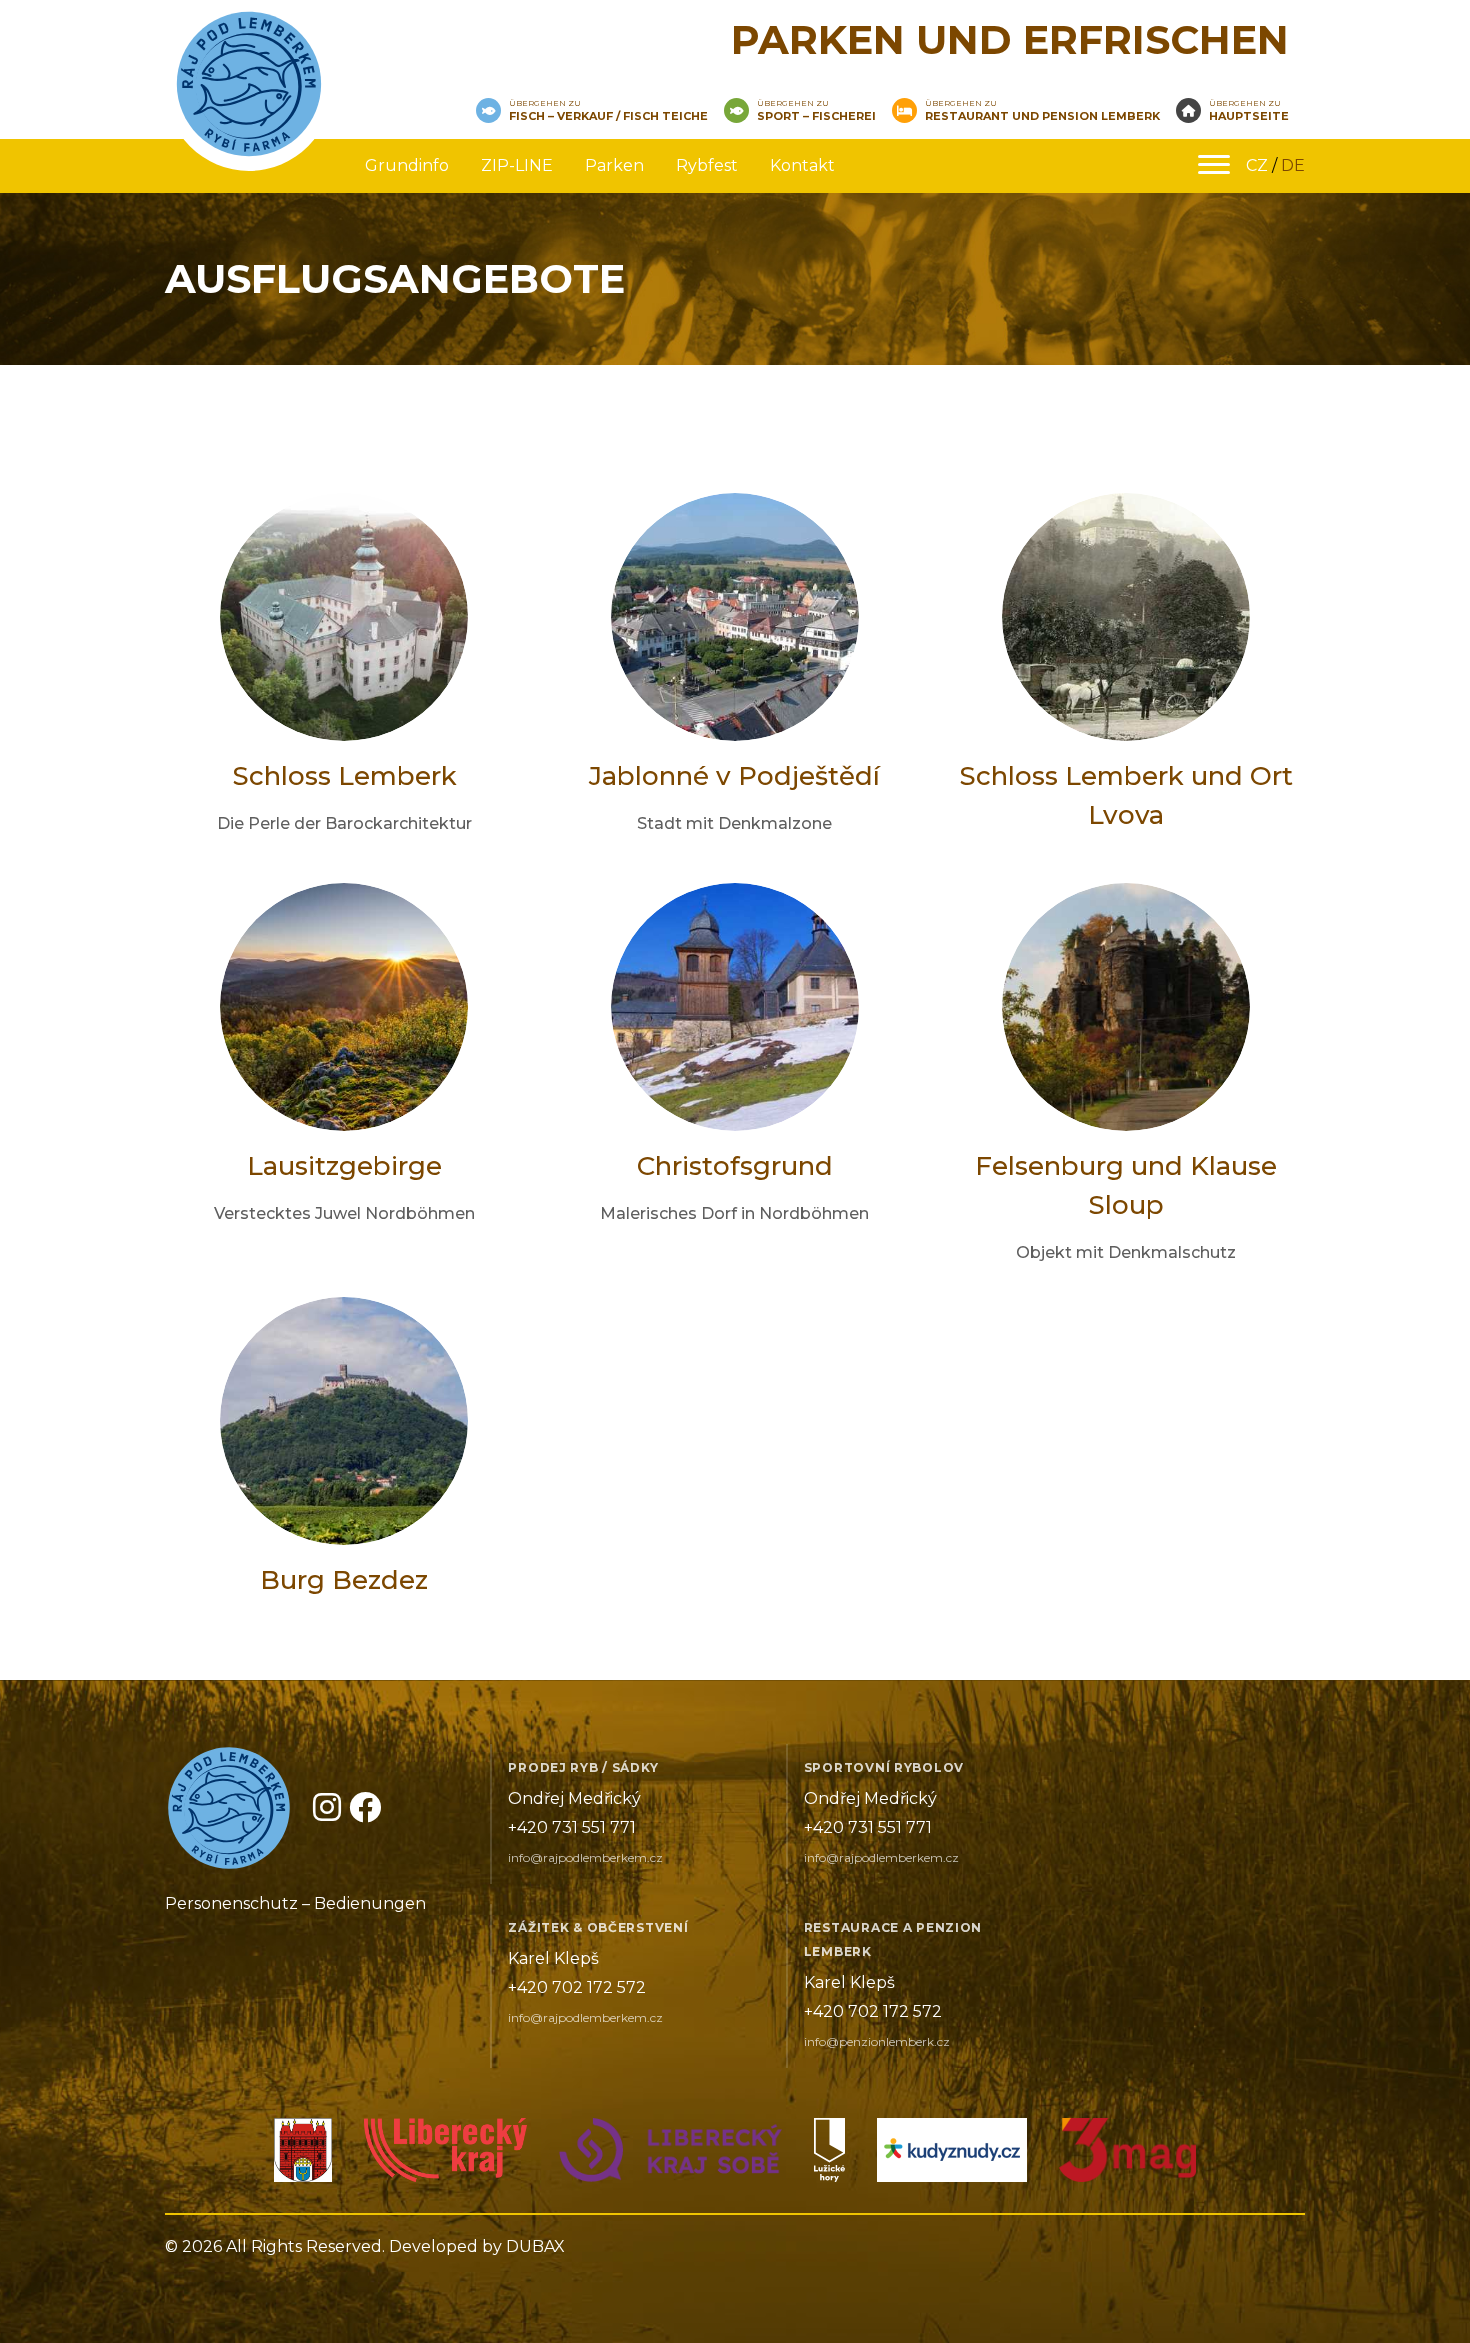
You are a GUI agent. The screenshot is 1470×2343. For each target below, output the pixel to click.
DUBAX (535, 2246)
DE (1293, 165)
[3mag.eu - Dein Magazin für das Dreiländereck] (1127, 2155)
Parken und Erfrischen (1010, 39)
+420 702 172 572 (577, 1987)
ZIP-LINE (517, 165)
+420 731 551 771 (572, 1827)
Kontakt (802, 165)
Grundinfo (407, 165)
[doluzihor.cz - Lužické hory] (829, 2155)
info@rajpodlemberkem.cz (585, 1857)
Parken (614, 165)
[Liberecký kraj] (445, 2155)
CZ (1257, 165)
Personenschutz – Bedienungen (295, 1903)
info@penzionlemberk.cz (877, 2041)
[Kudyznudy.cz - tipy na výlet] (952, 2155)
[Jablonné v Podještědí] (303, 2155)
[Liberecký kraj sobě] (670, 2155)
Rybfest (707, 165)
